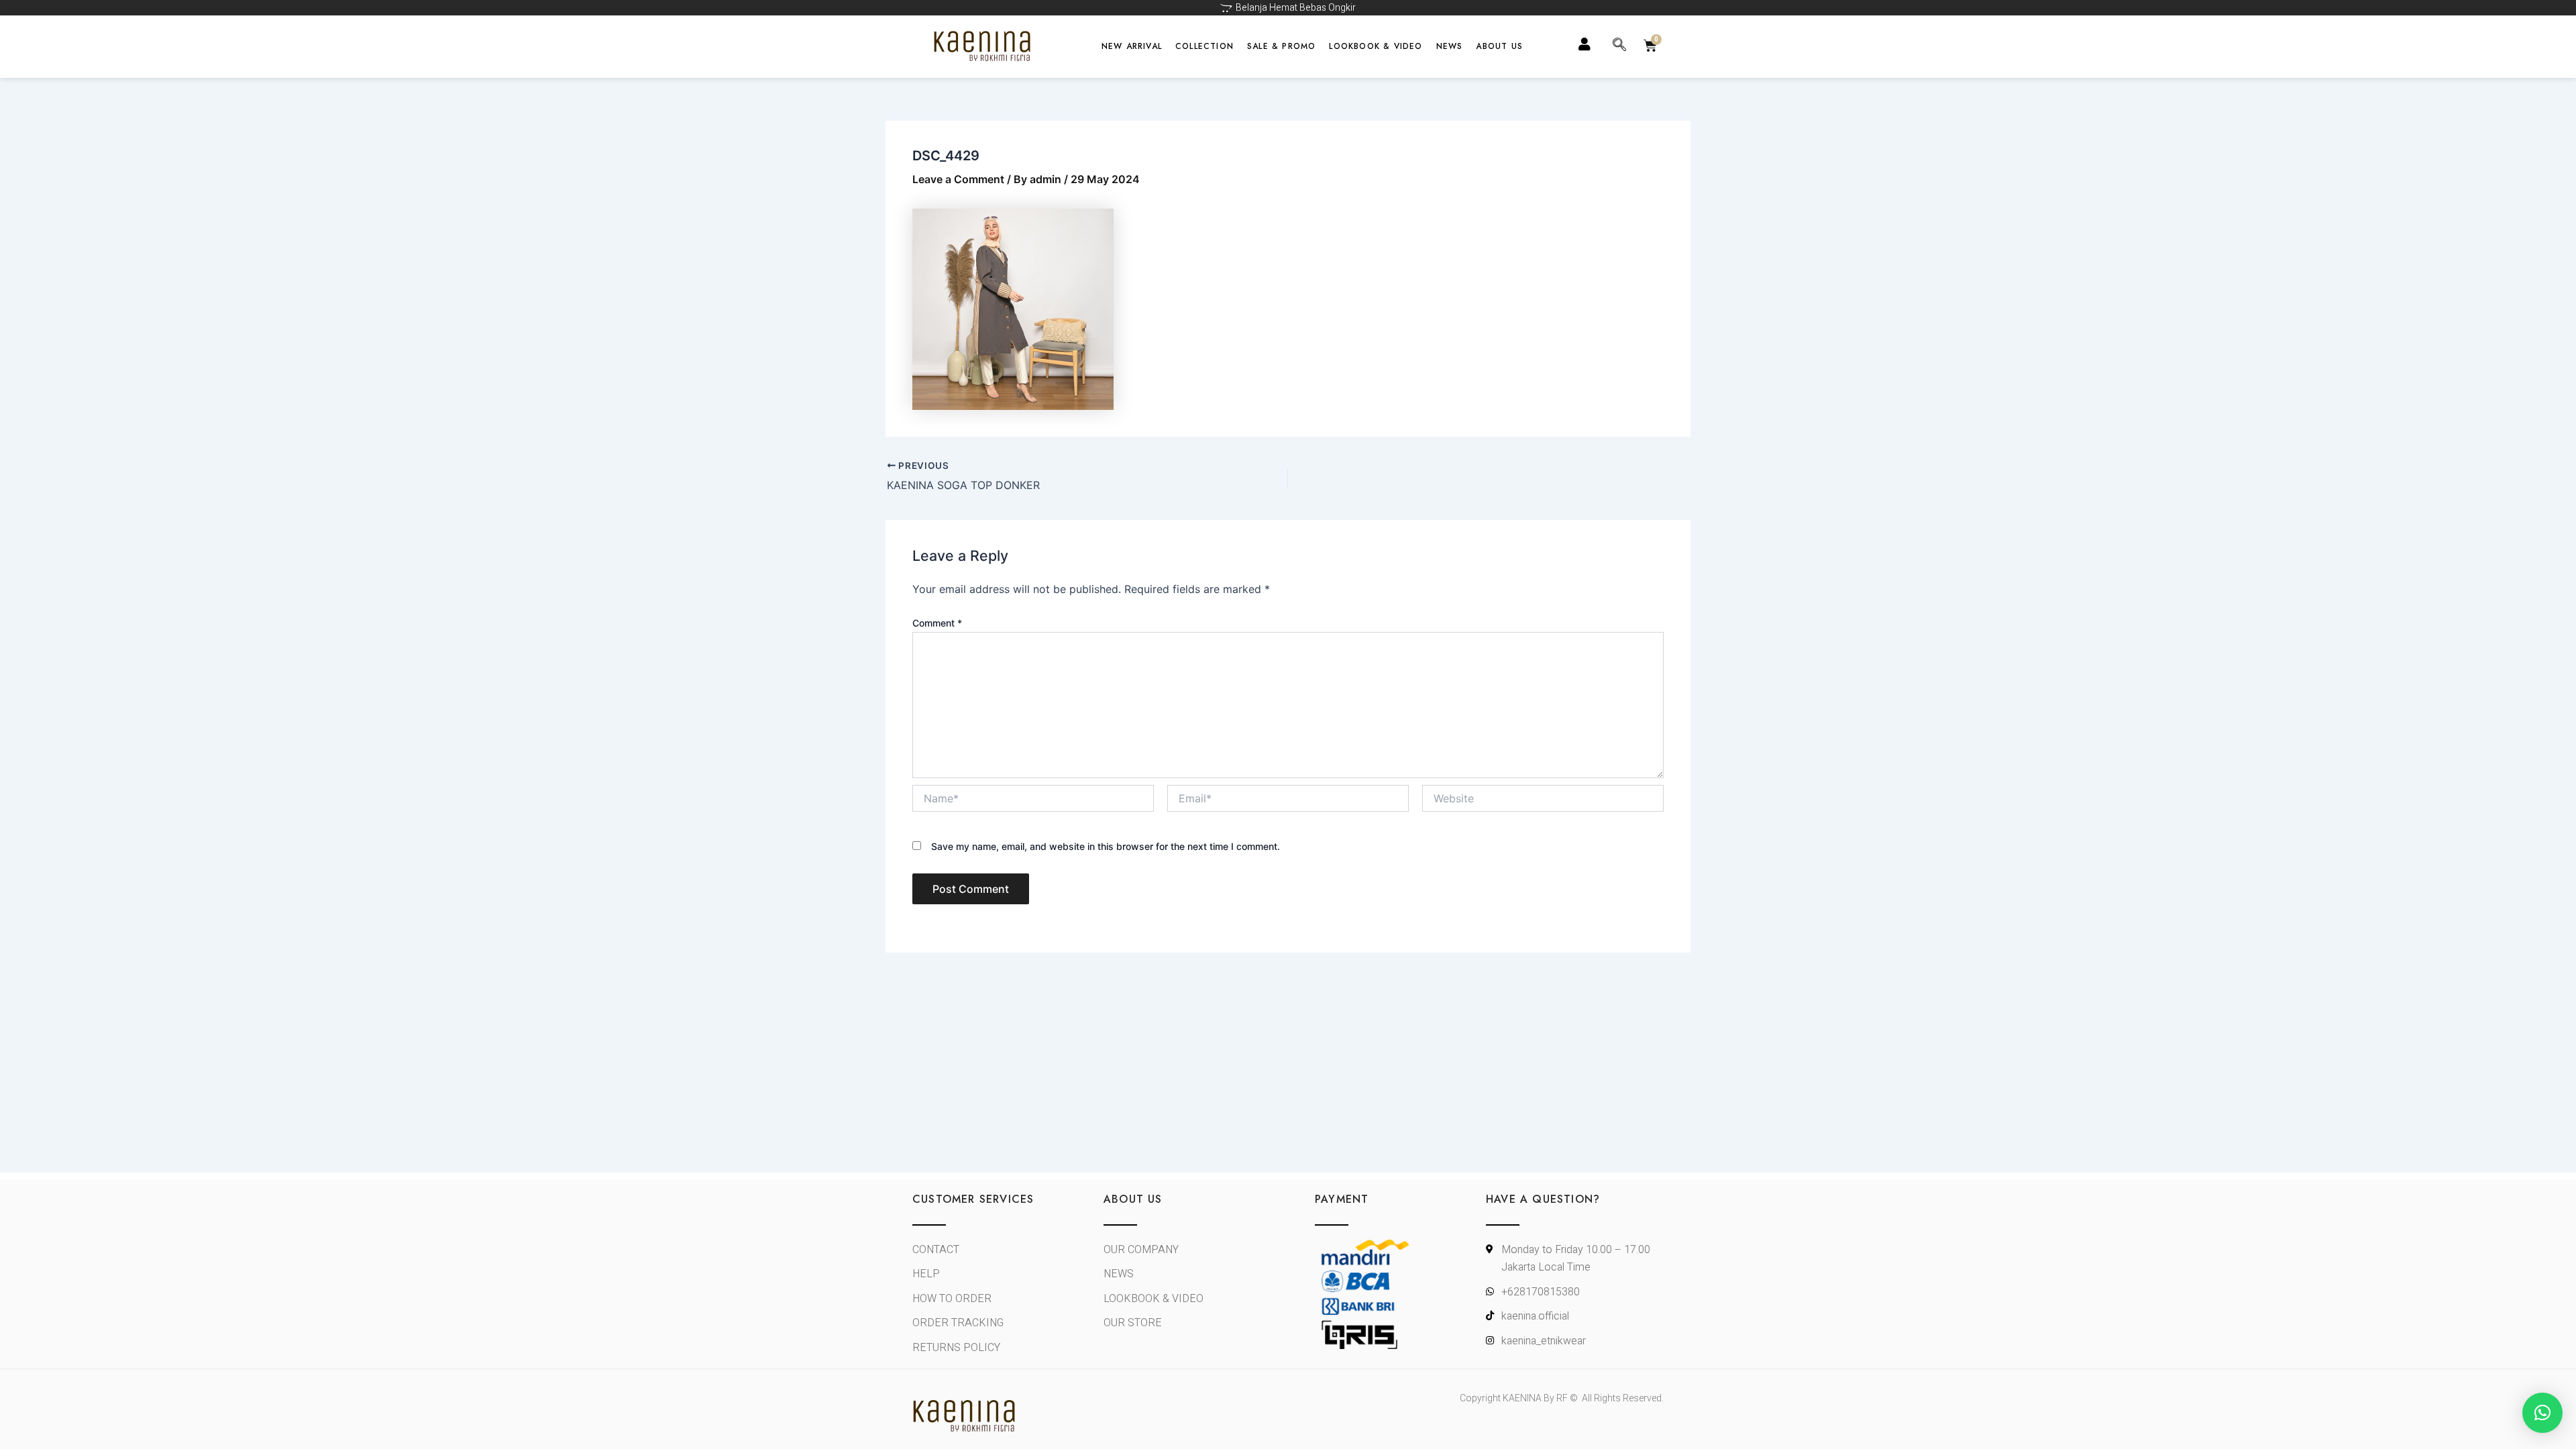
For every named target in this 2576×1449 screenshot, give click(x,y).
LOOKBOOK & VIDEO (1376, 46)
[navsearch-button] (1619, 46)
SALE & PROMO (1281, 46)
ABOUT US (1499, 46)
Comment (937, 623)
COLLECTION (1204, 46)
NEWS (1450, 46)
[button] (2542, 1413)
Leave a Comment (958, 179)
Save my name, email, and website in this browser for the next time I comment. (1106, 846)
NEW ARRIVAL (1132, 46)
